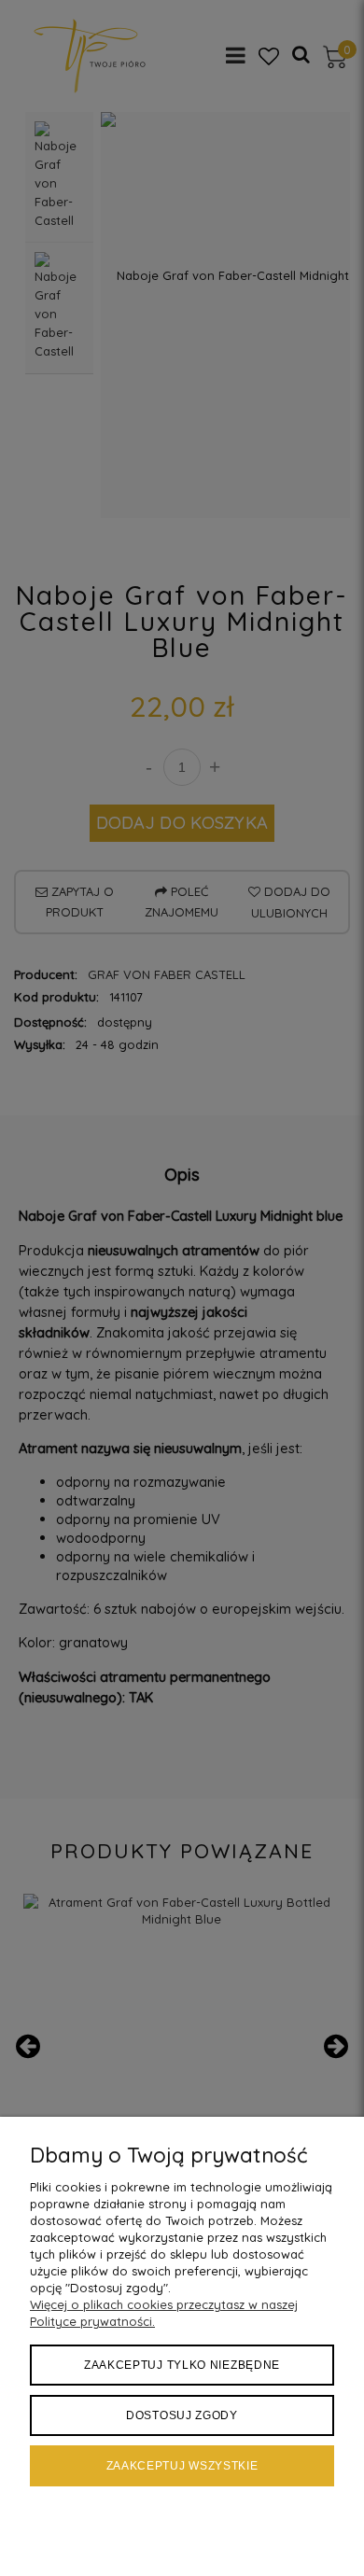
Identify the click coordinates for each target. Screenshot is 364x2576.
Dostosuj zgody (182, 2415)
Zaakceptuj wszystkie (182, 2466)
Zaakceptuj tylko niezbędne (182, 2365)
